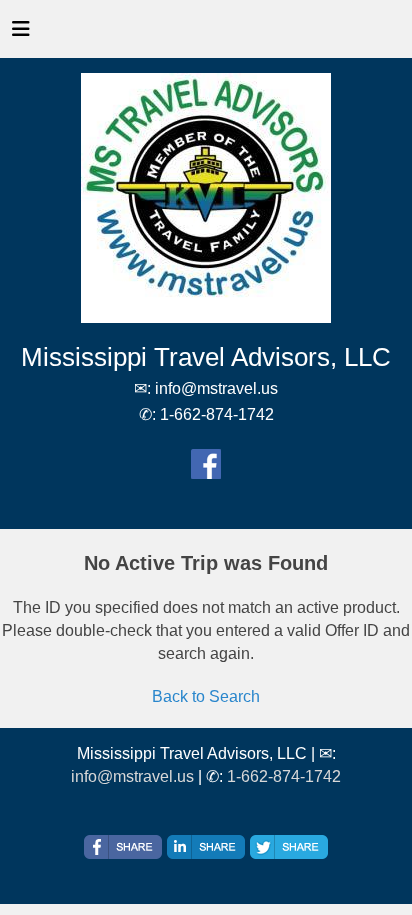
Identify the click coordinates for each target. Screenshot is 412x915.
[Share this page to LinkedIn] (206, 847)
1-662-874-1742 (284, 776)
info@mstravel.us (132, 776)
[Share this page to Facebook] (123, 847)
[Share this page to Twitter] (289, 847)
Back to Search (206, 696)
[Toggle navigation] (21, 34)
